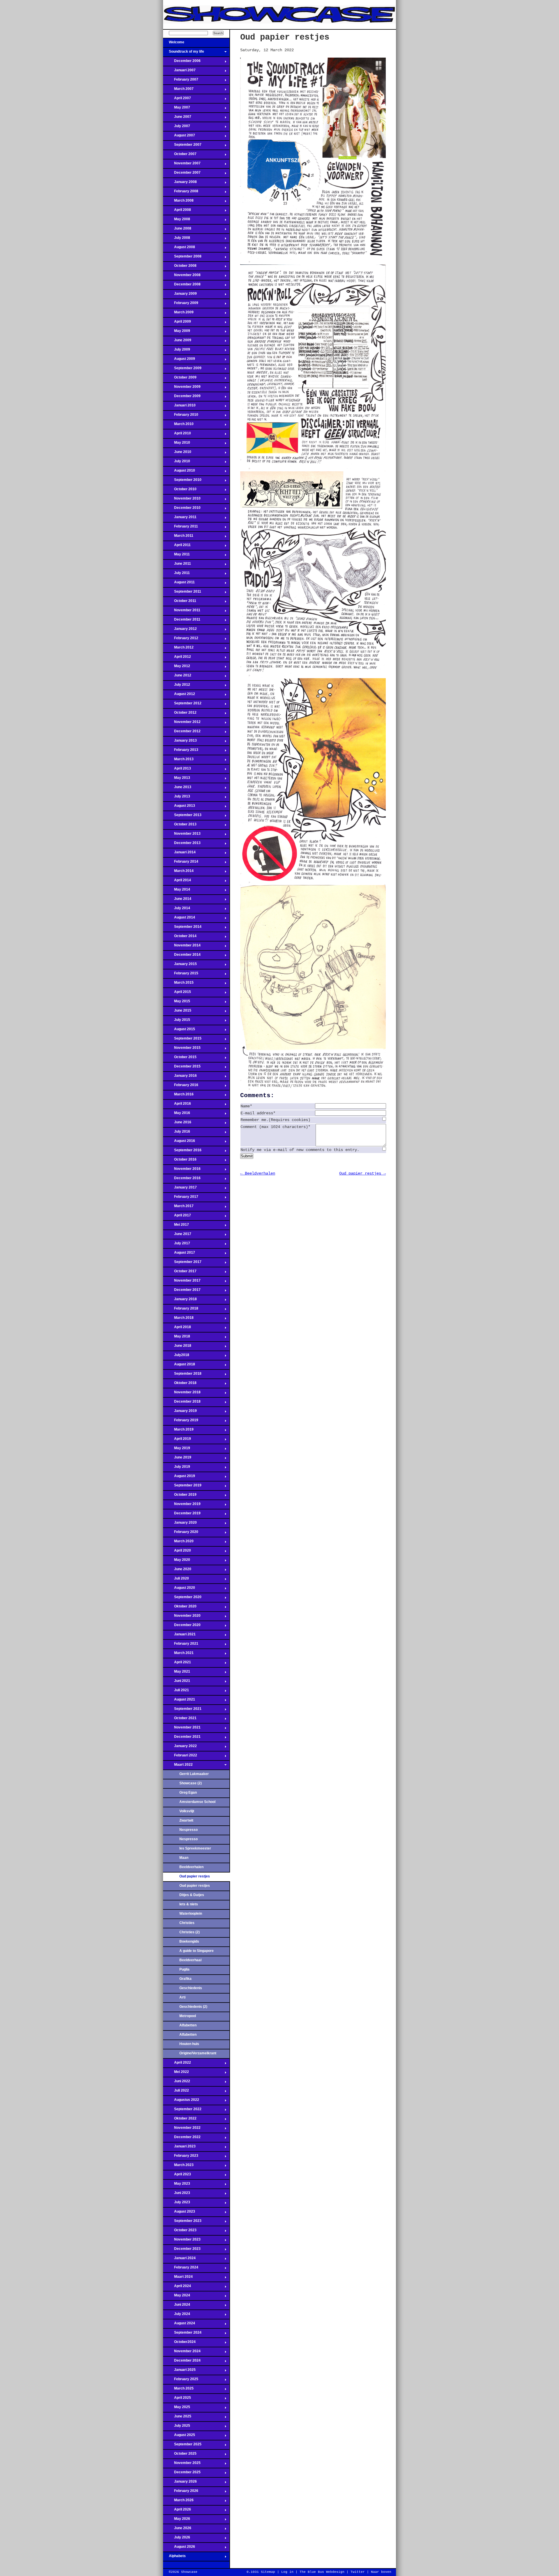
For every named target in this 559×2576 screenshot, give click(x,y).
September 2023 (182, 2223)
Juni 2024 (177, 2306)
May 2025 (177, 2409)
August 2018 (179, 1366)
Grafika (185, 1979)
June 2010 (177, 454)
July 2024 (177, 2316)
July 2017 (177, 1245)
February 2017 (181, 1198)
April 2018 (177, 1329)
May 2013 (177, 779)
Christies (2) (190, 1932)
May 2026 (177, 2520)
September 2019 (182, 1487)
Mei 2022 (176, 2074)
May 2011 (176, 556)
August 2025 (179, 2437)
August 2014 (179, 919)
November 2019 (182, 1506)
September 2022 (182, 2111)
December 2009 (182, 398)
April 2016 (177, 1105)
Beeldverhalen (191, 1867)
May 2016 (177, 1115)
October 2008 (180, 267)
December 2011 (182, 621)
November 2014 (182, 947)
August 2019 (179, 1478)
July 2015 (177, 1021)
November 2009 (182, 388)
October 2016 (180, 1161)
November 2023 (182, 2241)
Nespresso (189, 1830)
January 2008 (180, 184)
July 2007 (177, 128)
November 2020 (182, 1617)
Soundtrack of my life (184, 53)
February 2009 (181, 305)
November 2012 (182, 724)
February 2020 (181, 1534)
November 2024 (182, 2353)
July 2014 (177, 910)
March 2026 (178, 2502)
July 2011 (176, 575)
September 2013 (182, 817)
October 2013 (180, 826)
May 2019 (177, 1450)
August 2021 (179, 1701)
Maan (184, 1858)
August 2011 (179, 584)
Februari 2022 (180, 1757)
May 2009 (177, 333)
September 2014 (182, 928)
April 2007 (177, 100)
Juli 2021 (176, 1692)
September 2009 (182, 370)
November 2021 (182, 1729)
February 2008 (181, 193)
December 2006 (182, 63)
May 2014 (177, 891)
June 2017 (177, 1236)
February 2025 (181, 2381)
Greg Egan (188, 1792)
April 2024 (177, 2288)
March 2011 (178, 537)
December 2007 (182, 174)
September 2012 (182, 705)
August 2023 (179, 2213)
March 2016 (178, 1096)
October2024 (179, 2344)
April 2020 (177, 1552)
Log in (287, 2572)
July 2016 (177, 1133)
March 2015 (178, 984)
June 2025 (177, 2418)
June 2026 (177, 2530)
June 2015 (177, 1012)
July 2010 (177, 463)
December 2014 (182, 956)
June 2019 (177, 1459)
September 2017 (182, 1264)
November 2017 (182, 1282)
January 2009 (180, 295)
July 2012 (177, 686)
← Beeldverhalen (258, 1173)
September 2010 (182, 482)
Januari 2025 (179, 2371)
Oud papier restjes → (362, 1173)
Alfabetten (188, 2025)
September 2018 (182, 1375)
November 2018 (182, 1394)
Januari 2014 (179, 854)
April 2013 (177, 770)
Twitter (358, 2572)
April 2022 (177, 2064)
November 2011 (182, 612)
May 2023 (177, 2185)
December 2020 (182, 1627)
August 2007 (179, 137)
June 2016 (177, 1124)
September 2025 (182, 2446)
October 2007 (180, 156)
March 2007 (178, 90)
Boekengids (189, 1941)
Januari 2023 (179, 2148)
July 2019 (177, 1468)
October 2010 (180, 491)
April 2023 (177, 2176)
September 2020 (182, 1599)
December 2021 (182, 1738)
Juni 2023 (177, 2195)
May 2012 (177, 668)
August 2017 (179, 1254)
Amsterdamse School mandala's (197, 1804)
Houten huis (189, 2044)
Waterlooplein (191, 1914)
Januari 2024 (179, 2260)
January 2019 (180, 1413)
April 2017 (177, 1217)
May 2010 (177, 444)
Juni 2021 (177, 1683)
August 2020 (179, 1589)
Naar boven (381, 2572)
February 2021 (181, 1645)
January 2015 (180, 966)
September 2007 (182, 146)
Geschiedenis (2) (193, 2007)
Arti (182, 1997)
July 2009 (177, 351)
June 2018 (177, 1347)
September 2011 (182, 593)
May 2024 (177, 2297)
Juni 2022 (177, 2083)
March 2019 (178, 1431)
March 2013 (178, 761)
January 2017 (180, 1189)
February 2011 (181, 528)
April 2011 (177, 547)
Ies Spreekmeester (195, 1848)
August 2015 (179, 1031)
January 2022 (180, 1748)
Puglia (184, 1969)
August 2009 (179, 360)
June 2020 (177, 1571)
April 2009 (177, 323)
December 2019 (182, 1515)
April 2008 (177, 212)
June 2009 (177, 342)
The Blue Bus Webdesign (322, 2572)
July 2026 (177, 2539)
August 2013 (179, 807)
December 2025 (182, 2474)
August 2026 (179, 2548)
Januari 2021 (179, 1636)
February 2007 (181, 81)
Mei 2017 (176, 1226)
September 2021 (182, 1710)
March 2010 (178, 426)
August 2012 (179, 696)
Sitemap (268, 2572)
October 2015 (180, 1059)
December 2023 (182, 2250)
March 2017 (178, 1208)
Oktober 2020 (180, 1608)
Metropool (188, 2016)
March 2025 (178, 2390)
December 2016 (182, 1180)
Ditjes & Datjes (192, 1895)
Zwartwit (186, 1820)
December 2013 (182, 845)
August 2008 (179, 249)
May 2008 (177, 221)
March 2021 (178, 1655)
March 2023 (178, 2167)
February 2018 (181, 1310)
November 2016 (182, 1170)
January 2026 (180, 2483)
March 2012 (178, 649)
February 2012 (181, 640)
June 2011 (177, 565)
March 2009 (178, 314)
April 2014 (177, 882)
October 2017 (180, 1273)
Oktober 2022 (180, 2120)
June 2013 (177, 789)
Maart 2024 (178, 2278)
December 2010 (182, 509)
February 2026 (181, 2492)
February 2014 (181, 863)
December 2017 (182, 1291)
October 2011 (180, 603)
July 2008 (177, 239)
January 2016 (180, 1077)
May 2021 (177, 1673)
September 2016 (182, 1152)
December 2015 (182, 1068)
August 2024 (179, 2325)
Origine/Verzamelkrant (198, 2053)
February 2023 (181, 2157)
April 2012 (177, 658)
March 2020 (178, 1543)
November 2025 (182, 2465)
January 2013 (180, 742)
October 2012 (180, 714)
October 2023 (180, 2232)
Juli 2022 (176, 2092)
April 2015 (177, 994)
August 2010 (179, 472)
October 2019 (180, 1496)
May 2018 (177, 1338)
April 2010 (177, 435)
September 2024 (182, 2334)
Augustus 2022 (181, 2101)
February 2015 (181, 975)
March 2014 (178, 873)
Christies (187, 1923)
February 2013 (181, 752)
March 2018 (178, 1319)
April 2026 (177, 2511)
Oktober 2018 (180, 1385)
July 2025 (177, 2427)
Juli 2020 (176, 1580)
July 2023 (177, 2204)
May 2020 (177, 1561)
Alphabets (174, 2558)
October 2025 (180, 2455)
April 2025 (177, 2399)
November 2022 (182, 2129)
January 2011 (180, 519)
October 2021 (180, 1720)
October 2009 (180, 379)
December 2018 (182, 1403)
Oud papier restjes (195, 1886)
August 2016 (179, 1143)
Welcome (174, 44)
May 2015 (177, 1003)
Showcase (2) (191, 1783)
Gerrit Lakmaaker (194, 1774)
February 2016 (181, 1087)
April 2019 (177, 1440)
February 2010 (181, 416)
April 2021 (177, 1664)
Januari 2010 (179, 407)
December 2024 (182, 2362)
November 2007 (182, 165)
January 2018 (180, 1301)
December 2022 (182, 2139)
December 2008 (182, 286)
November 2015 (182, 1049)
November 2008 (182, 277)
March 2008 (178, 202)
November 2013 (182, 835)
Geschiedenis (191, 1988)
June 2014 (177, 900)
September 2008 (182, 258)
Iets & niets (189, 1904)
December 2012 (182, 733)
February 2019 (181, 1422)
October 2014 (180, 938)
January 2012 (180, 630)
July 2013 (177, 798)
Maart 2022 (178, 1766)
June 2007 (177, 118)
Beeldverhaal (190, 1960)
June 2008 (177, 230)
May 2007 (177, 109)
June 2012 (177, 677)
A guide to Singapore (197, 1951)
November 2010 (182, 500)
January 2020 (180, 1524)
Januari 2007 (179, 72)
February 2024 (181, 2269)
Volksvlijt (187, 1811)
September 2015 (182, 1040)
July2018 (176, 1357)
